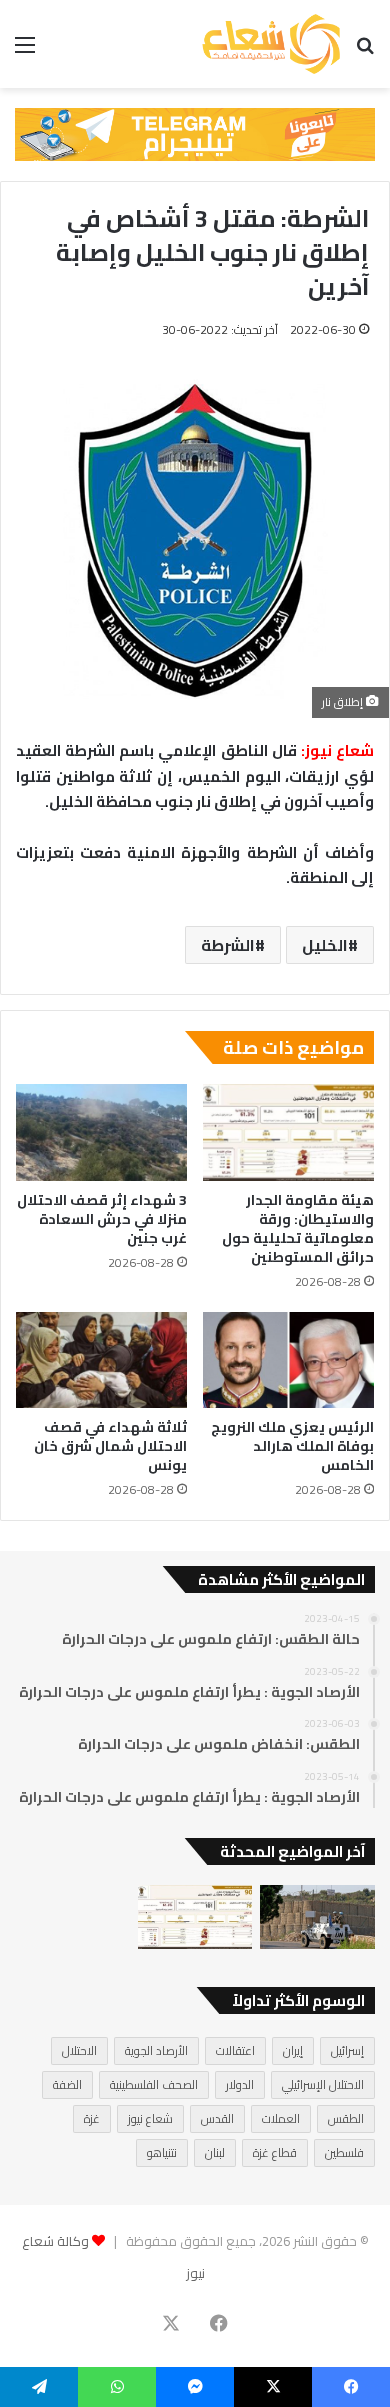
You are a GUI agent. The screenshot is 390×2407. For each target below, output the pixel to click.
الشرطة (228, 945)
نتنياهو (162, 2152)
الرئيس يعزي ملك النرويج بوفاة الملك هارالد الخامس (292, 1446)
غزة (92, 2118)
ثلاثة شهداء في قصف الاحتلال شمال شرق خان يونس (110, 1446)
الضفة (67, 2084)
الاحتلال (79, 2050)
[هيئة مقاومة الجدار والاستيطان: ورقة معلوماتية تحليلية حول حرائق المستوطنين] (288, 1132)
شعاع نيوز (150, 2118)
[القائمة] (25, 51)
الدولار (240, 2084)
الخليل (325, 945)
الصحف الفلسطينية (154, 2084)
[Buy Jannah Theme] (195, 133)
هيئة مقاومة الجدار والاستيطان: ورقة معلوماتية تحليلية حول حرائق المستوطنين (298, 1228)
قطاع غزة (275, 2152)
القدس (217, 2118)
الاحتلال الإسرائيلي (323, 2084)
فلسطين (344, 2152)
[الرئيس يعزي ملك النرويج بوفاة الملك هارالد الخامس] (288, 1360)
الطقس (346, 2118)
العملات (281, 2118)
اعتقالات (235, 2050)
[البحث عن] (365, 51)
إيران (293, 2050)
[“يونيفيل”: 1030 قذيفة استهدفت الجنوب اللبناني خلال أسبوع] (317, 1917)
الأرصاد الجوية (156, 2050)
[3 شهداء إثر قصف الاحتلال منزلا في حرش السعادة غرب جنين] (101, 1132)
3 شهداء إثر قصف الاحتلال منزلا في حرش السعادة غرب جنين (102, 1219)
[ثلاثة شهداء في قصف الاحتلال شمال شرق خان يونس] (101, 1360)
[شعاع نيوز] (271, 44)
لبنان (215, 2152)
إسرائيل (347, 2050)
